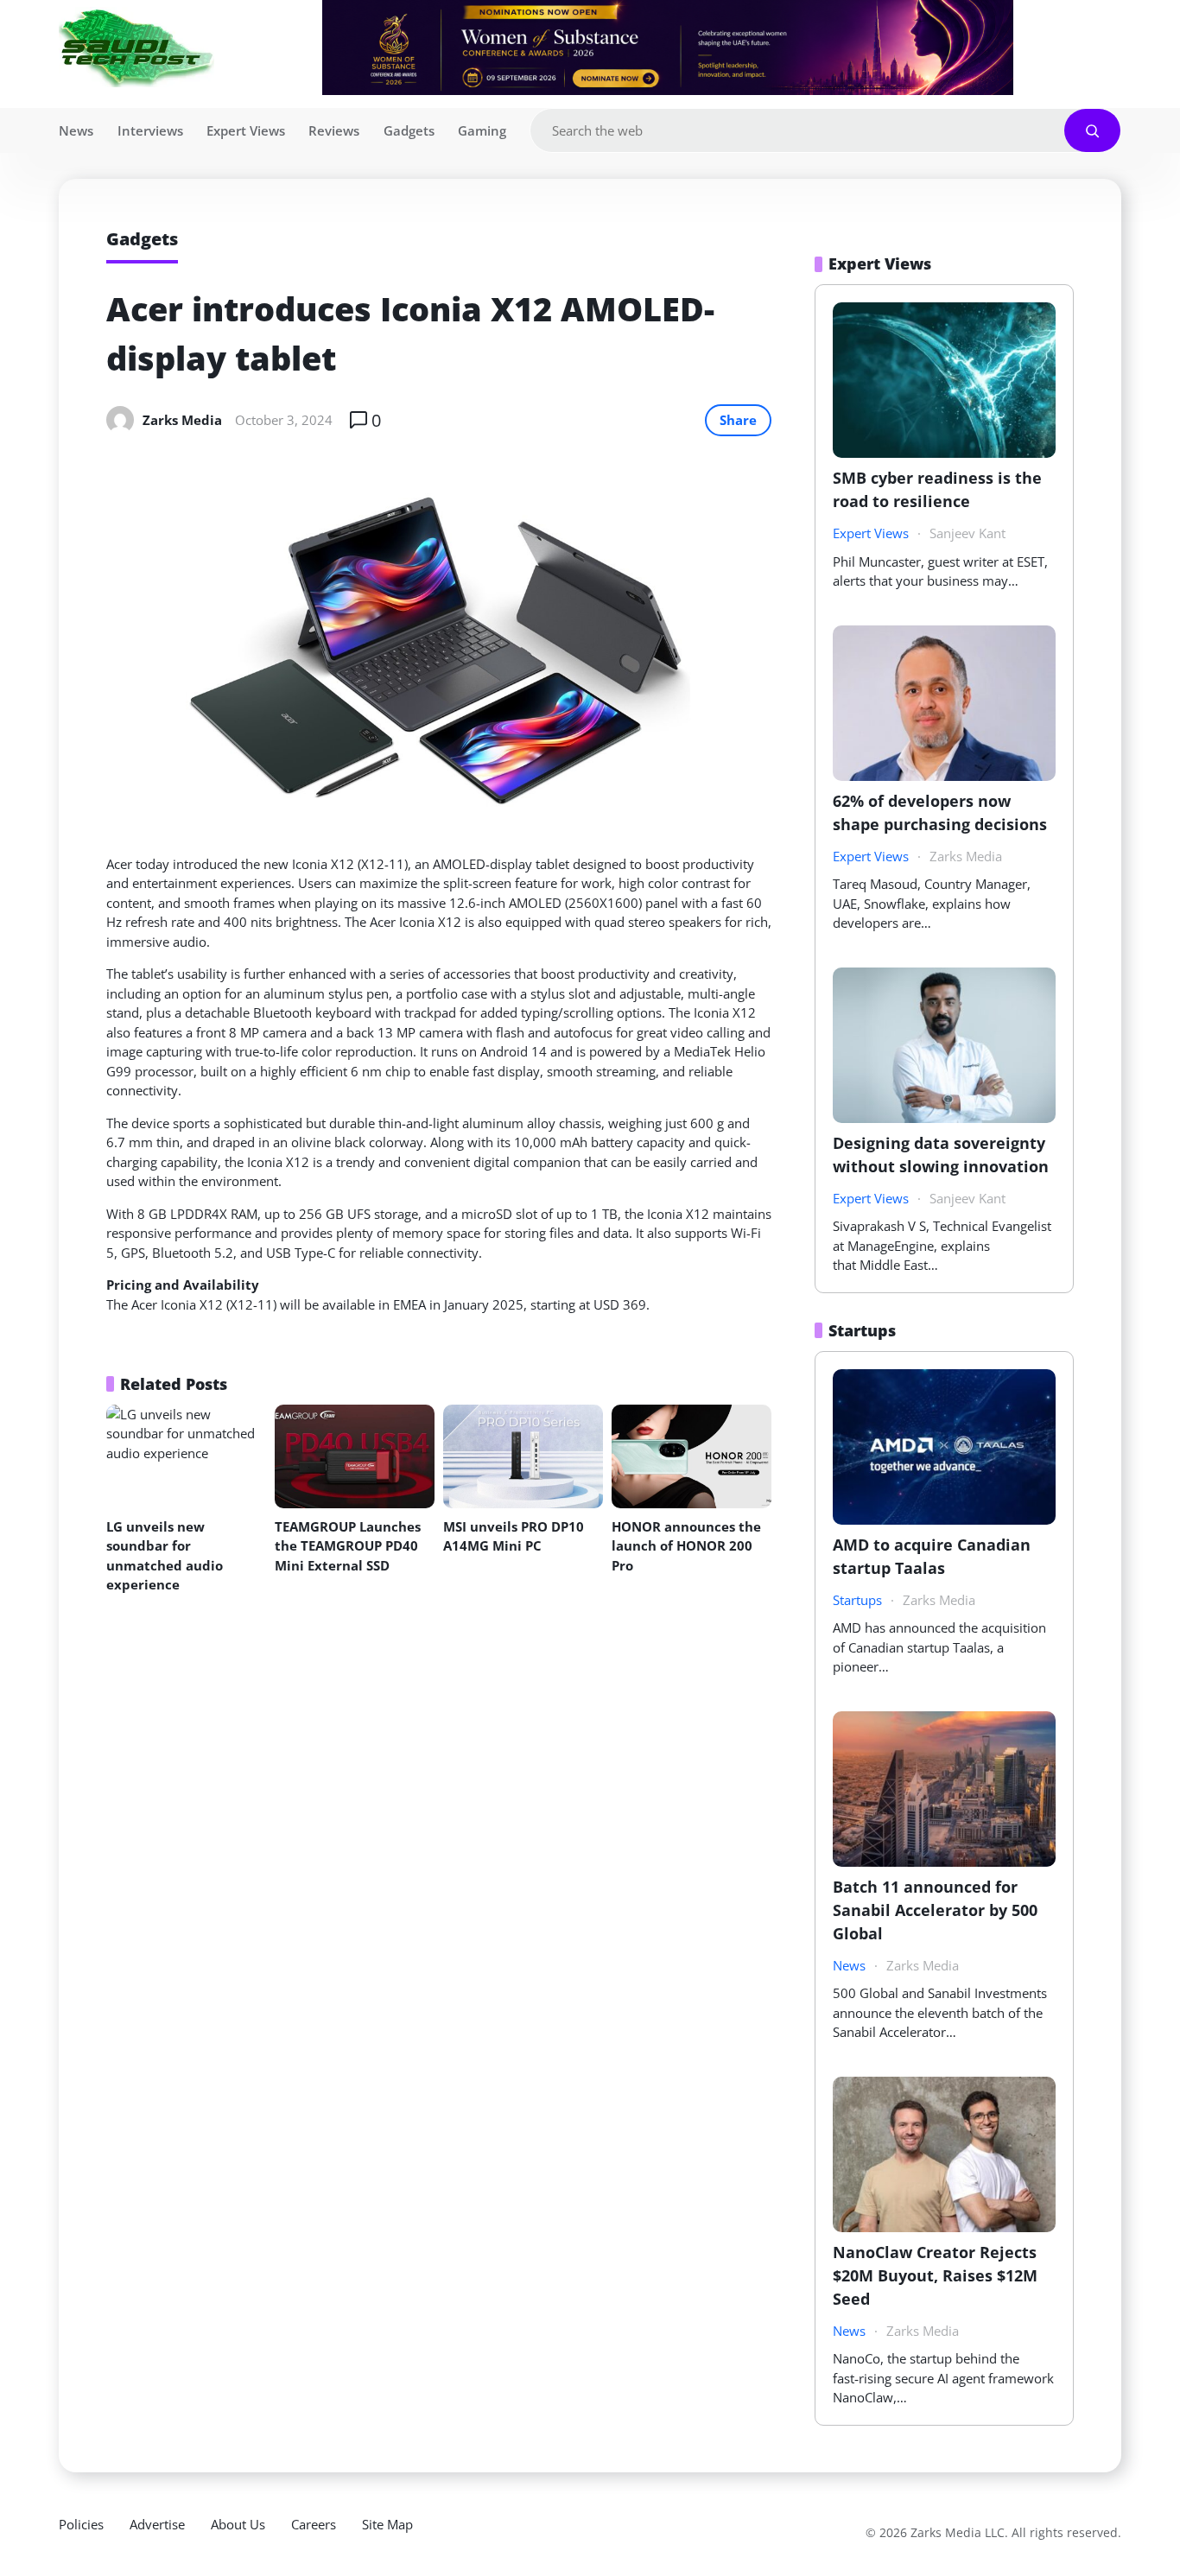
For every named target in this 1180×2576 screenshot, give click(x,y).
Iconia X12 (323, 864)
